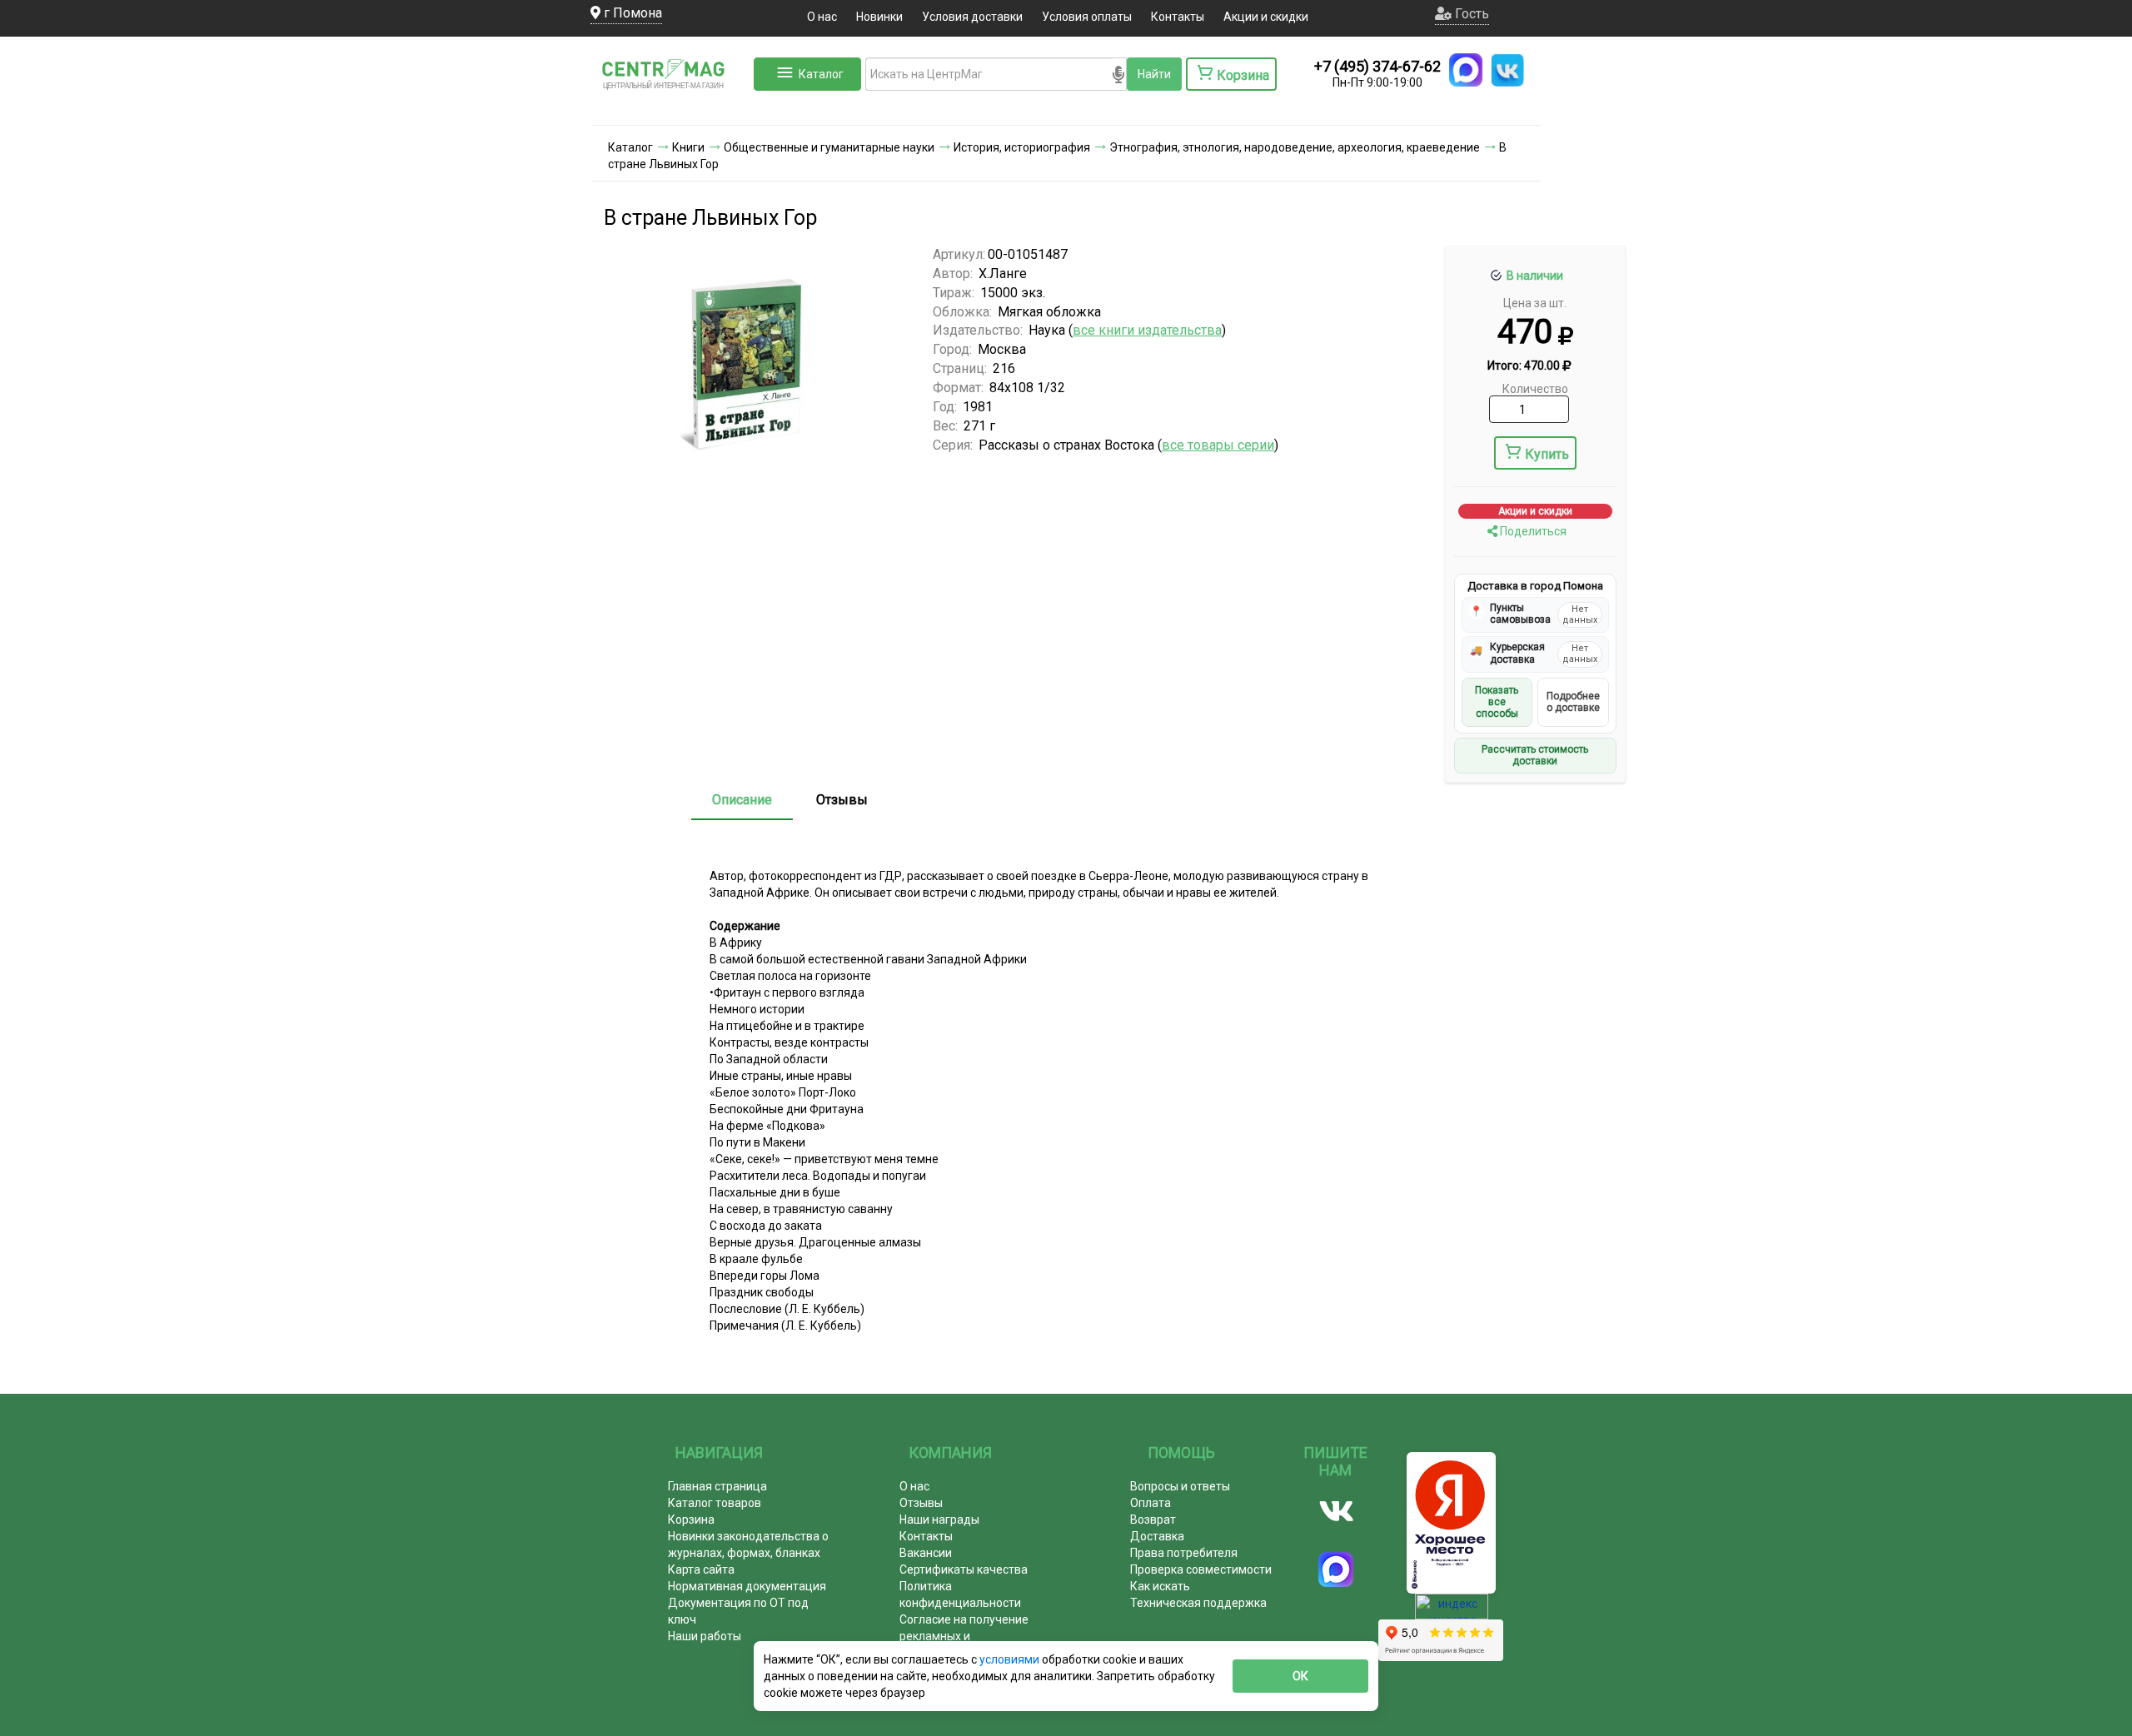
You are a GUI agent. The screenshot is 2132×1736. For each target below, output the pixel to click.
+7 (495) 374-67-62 (1377, 66)
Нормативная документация (747, 1586)
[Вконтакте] (1336, 1511)
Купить (1547, 454)
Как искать (1160, 1586)
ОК (1300, 1676)
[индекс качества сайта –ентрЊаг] (1452, 1612)
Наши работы (705, 1636)
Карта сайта (701, 1569)
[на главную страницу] (670, 108)
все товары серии (1218, 445)
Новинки (879, 17)
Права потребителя (1184, 1553)
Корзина (691, 1520)
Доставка (1157, 1536)
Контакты (1178, 17)
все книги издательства (1147, 330)
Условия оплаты (1087, 17)
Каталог (821, 74)
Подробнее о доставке (1573, 702)
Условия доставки (972, 17)
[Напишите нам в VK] (1507, 70)
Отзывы (842, 800)
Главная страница (717, 1486)
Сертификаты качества (964, 1569)
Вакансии (926, 1553)
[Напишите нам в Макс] (1466, 70)
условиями (1011, 1659)
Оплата (1151, 1503)
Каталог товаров (715, 1503)
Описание (742, 800)
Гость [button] (1470, 14)
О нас (822, 17)
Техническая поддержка (1198, 1603)
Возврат (1153, 1520)
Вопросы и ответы (1180, 1486)
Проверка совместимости (1201, 1569)
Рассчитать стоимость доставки (1535, 755)
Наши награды (939, 1520)
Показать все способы (1497, 702)
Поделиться (1532, 531)
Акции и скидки (1266, 17)
